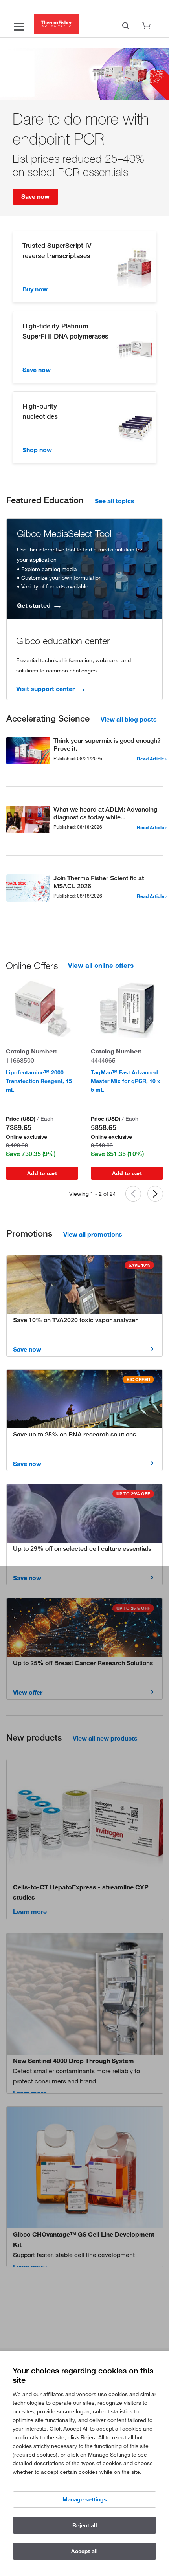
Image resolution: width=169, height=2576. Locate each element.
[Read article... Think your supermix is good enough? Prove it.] (28, 752)
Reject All (85, 2525)
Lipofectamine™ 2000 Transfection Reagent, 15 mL (39, 1081)
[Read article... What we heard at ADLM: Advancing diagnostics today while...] (28, 821)
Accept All (84, 2551)
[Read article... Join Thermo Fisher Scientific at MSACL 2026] (28, 890)
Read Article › (152, 759)
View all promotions (93, 1234)
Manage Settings (85, 2499)
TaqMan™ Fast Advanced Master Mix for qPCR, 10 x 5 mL (126, 1081)
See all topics (115, 501)
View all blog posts (129, 719)
